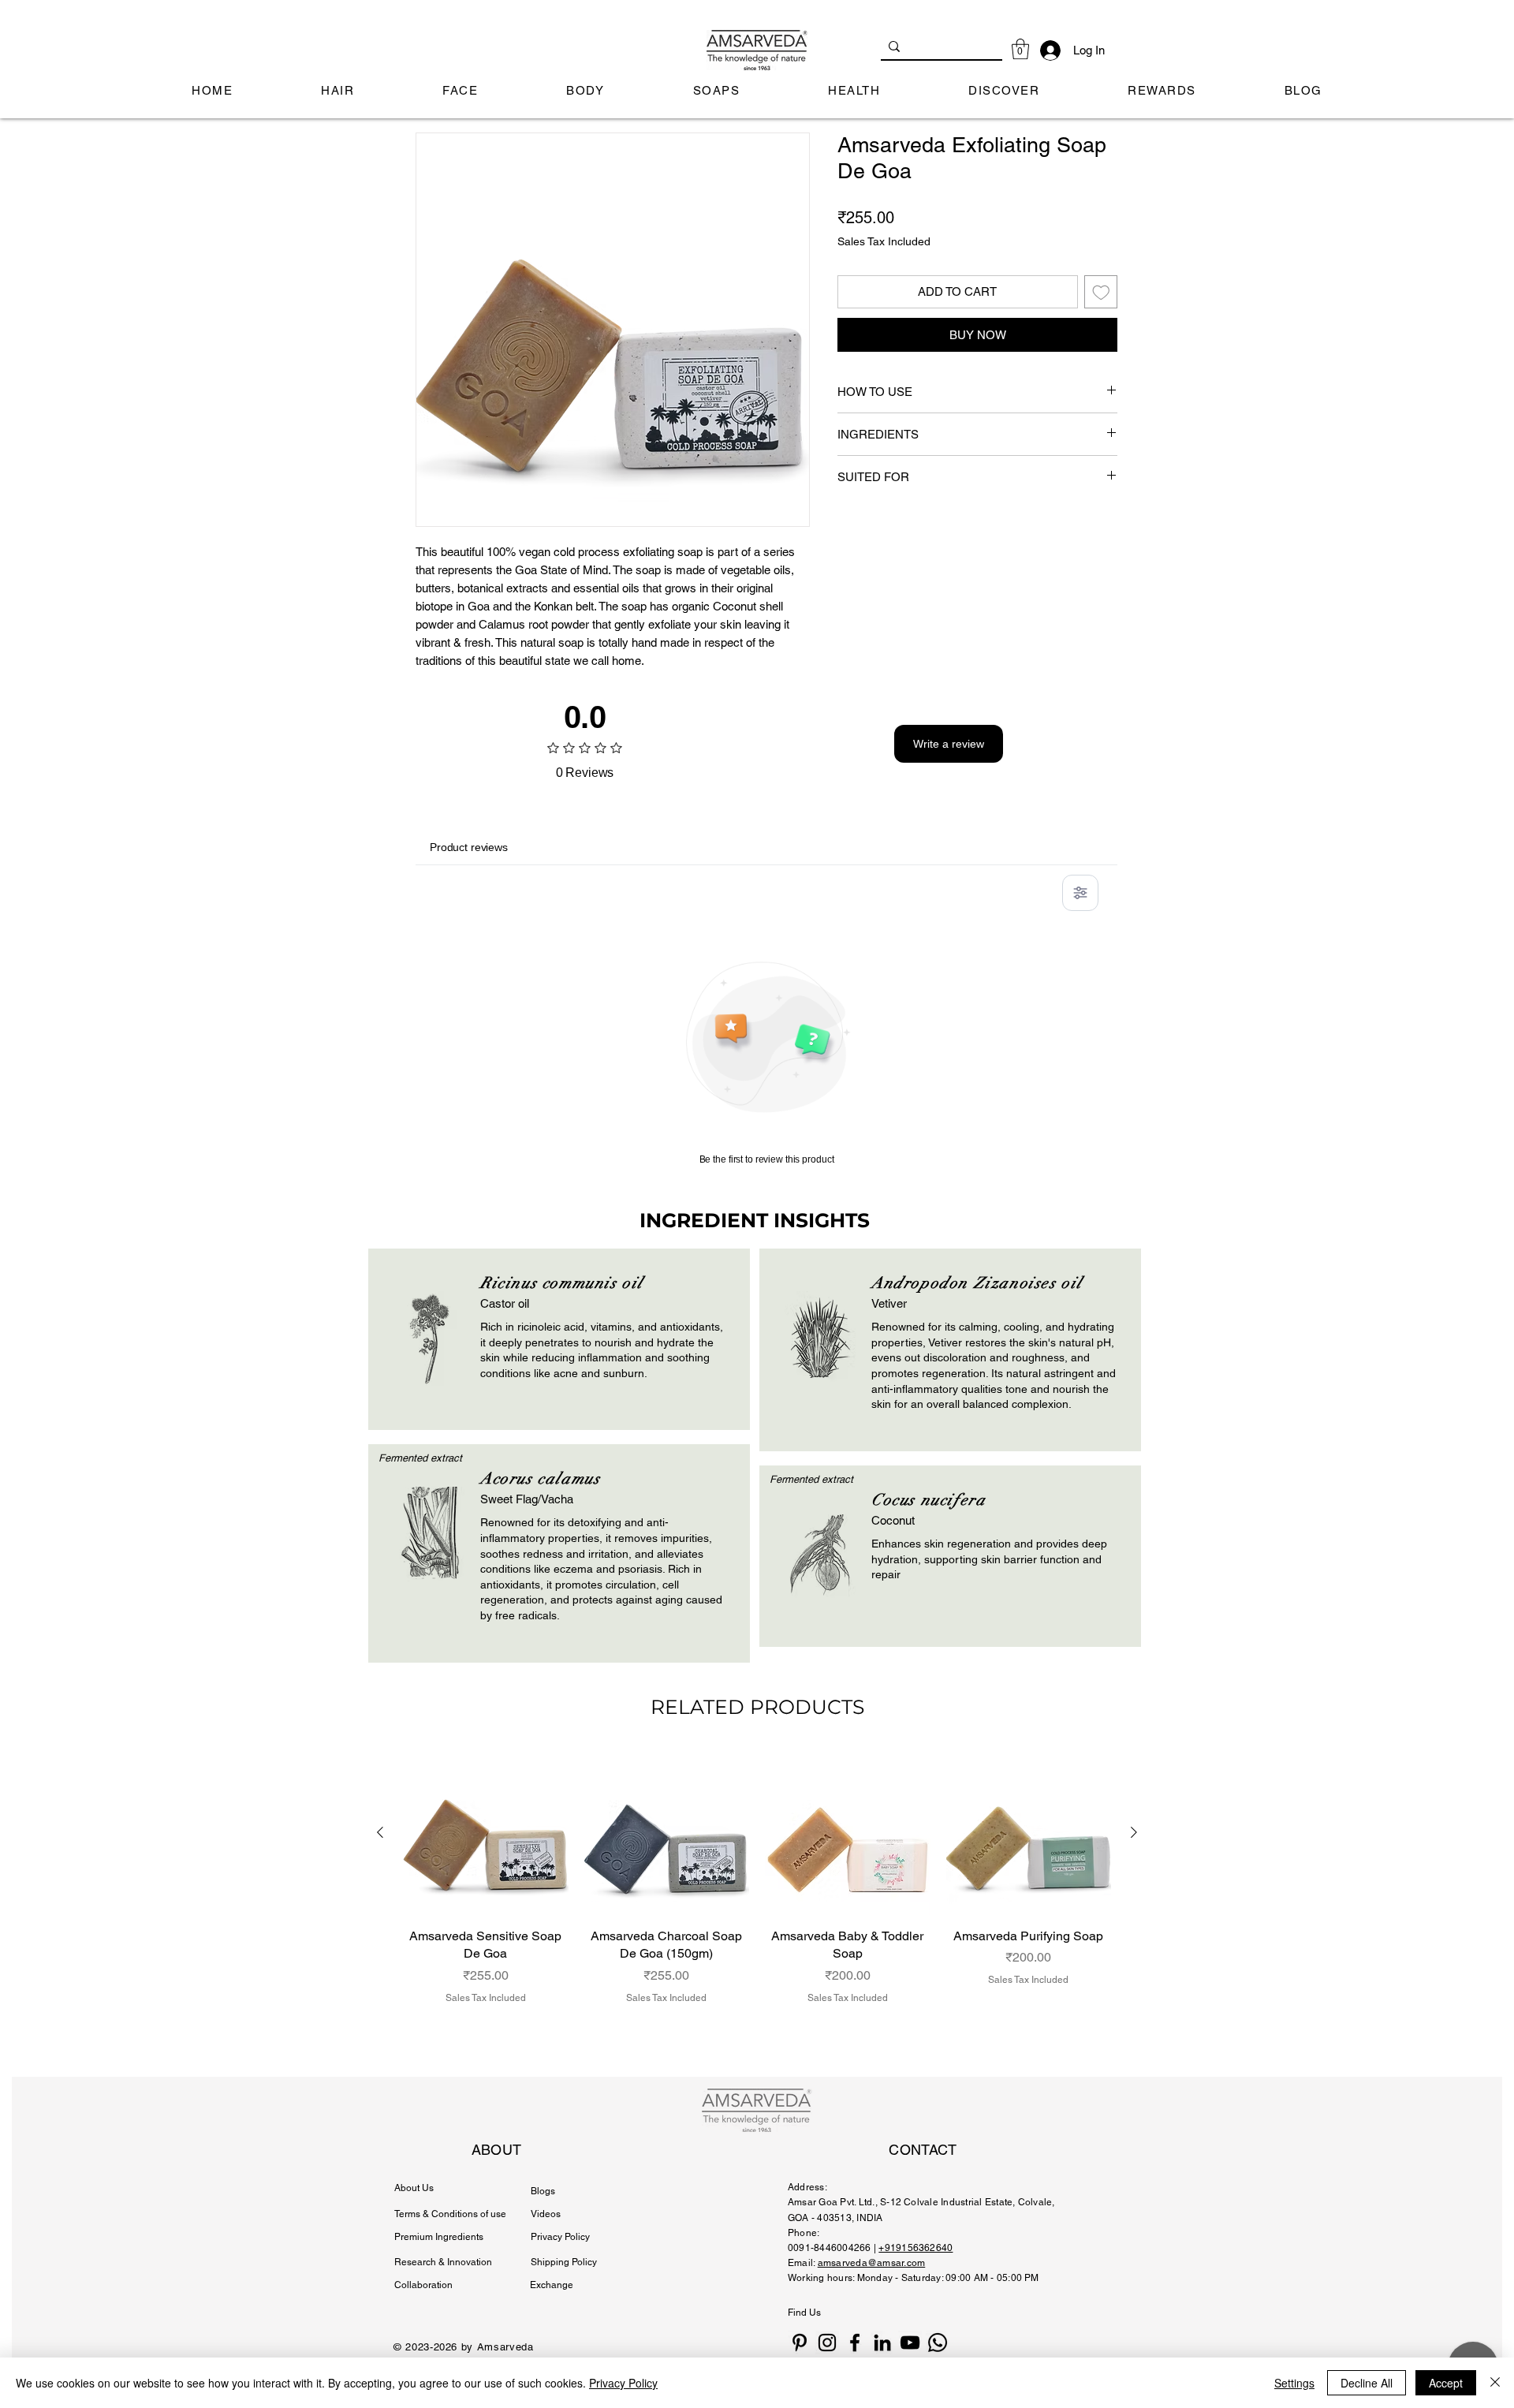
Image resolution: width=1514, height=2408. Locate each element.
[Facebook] (855, 2343)
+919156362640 (915, 2248)
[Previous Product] (380, 1832)
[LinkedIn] (882, 2343)
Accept (1446, 2383)
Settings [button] (1294, 2383)
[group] (757, 1895)
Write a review (949, 744)
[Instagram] (827, 2343)
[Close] (1495, 2383)
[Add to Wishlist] (1101, 292)
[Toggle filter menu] (1080, 893)
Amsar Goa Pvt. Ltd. (832, 2202)
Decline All (1367, 2383)
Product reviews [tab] (469, 847)
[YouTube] (910, 2343)
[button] (1020, 49)
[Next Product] (1134, 1832)
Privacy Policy (623, 2383)
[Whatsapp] (938, 2343)
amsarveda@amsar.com (872, 2263)
